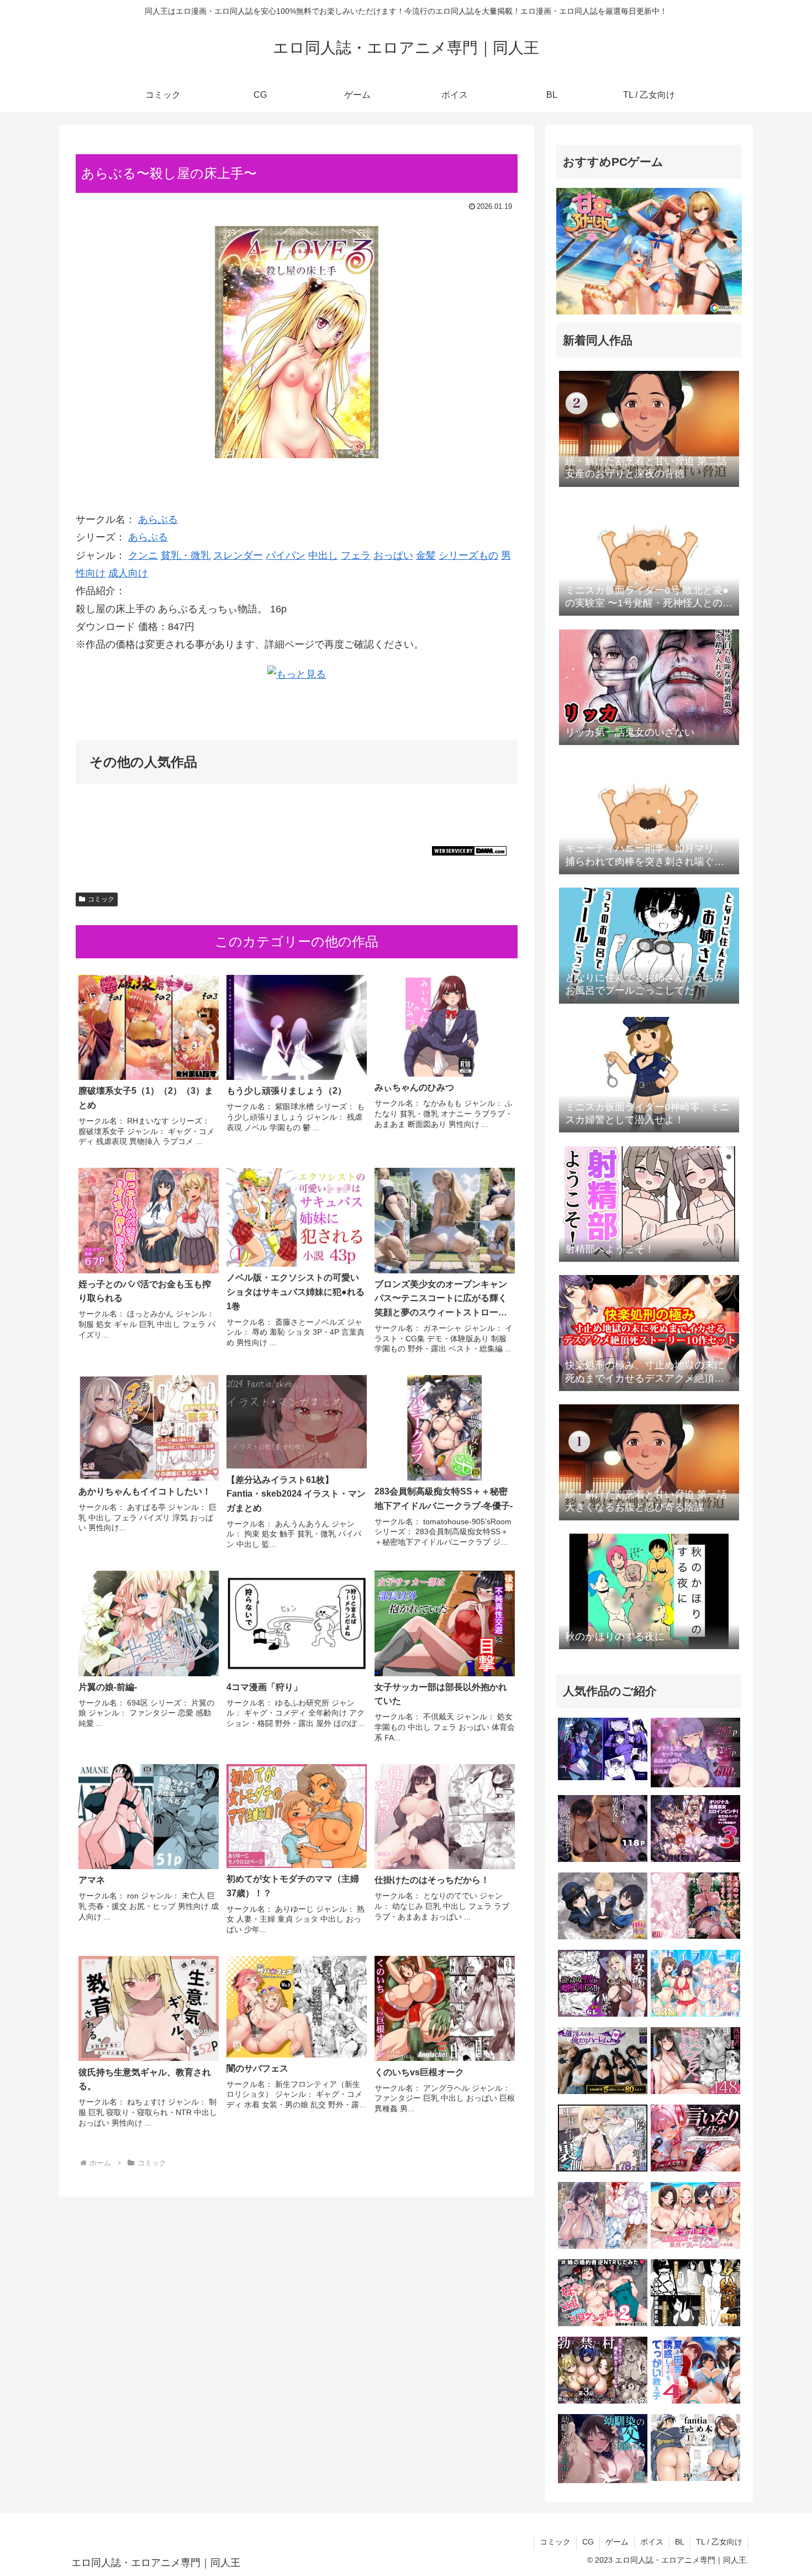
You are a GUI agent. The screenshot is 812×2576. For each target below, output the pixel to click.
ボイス (652, 2542)
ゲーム (617, 2542)
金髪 (426, 555)
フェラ (356, 555)
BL (680, 2542)
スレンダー (238, 555)
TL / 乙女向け (719, 2542)
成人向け (128, 573)
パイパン (286, 555)
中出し (323, 555)
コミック (101, 899)
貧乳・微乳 (186, 555)
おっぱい (393, 555)
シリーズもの (468, 555)
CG (588, 2542)
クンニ (143, 555)
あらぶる (158, 520)
